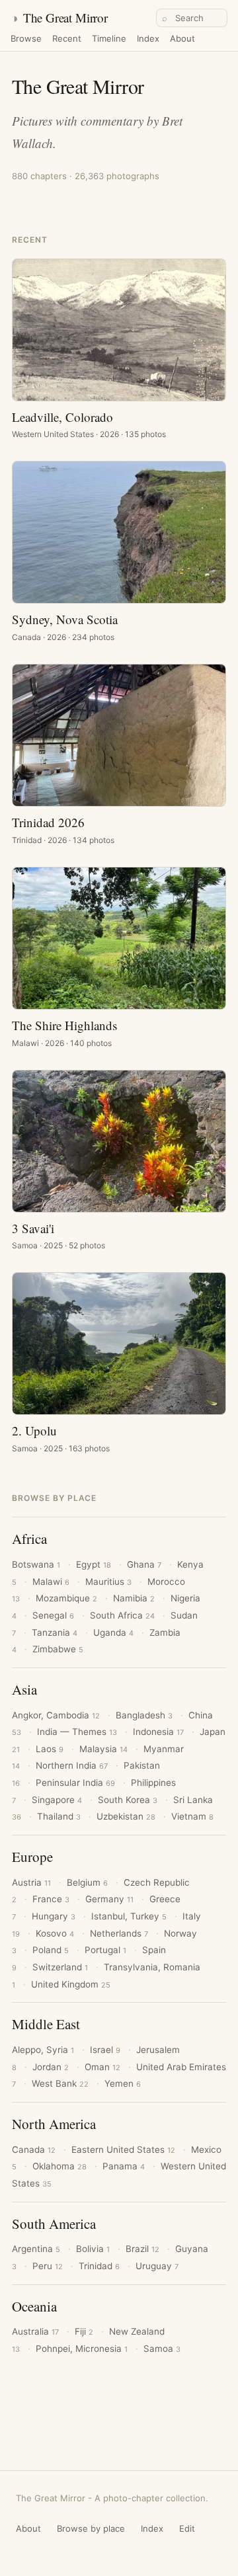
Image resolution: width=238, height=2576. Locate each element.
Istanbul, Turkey (129, 1916)
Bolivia (93, 2249)
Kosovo (55, 1933)
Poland (51, 1950)
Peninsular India (75, 1783)
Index (148, 39)
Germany (109, 1899)
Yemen (123, 2083)
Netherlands (119, 1933)
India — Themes (77, 1732)
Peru (48, 2266)
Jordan (51, 2067)
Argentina (36, 2249)
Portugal (105, 1950)
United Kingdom (71, 1984)
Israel (105, 2050)
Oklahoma (59, 2166)
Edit (187, 2528)
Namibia (134, 1598)
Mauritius (108, 1582)
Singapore (57, 1800)
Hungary (54, 1916)
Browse (26, 39)
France (51, 1899)
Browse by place (91, 2528)
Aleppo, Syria (43, 2050)
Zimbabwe (58, 1649)
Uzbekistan (126, 1816)
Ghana (144, 1564)
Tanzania (55, 1632)
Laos (50, 1749)
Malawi (51, 1582)
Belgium (87, 1882)
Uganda (113, 1632)
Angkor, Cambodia (56, 1715)
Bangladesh (144, 1715)
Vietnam (192, 1816)
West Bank (60, 2083)
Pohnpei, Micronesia (82, 2349)
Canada (34, 2150)
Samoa (162, 2349)
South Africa (122, 1615)
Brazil (142, 2249)
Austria (31, 1882)
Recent (67, 39)
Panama (124, 2166)
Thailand (59, 1816)
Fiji (84, 2331)
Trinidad (99, 2266)
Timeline (109, 39)
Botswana (36, 1564)
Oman (102, 2067)
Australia (35, 2331)
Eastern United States (123, 2150)
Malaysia (103, 1749)
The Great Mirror (59, 18)
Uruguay (157, 2266)
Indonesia (158, 1732)
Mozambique (66, 1598)
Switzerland (60, 1967)
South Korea (128, 1800)
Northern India (72, 1765)
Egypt (94, 1564)
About (182, 39)
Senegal (53, 1615)
